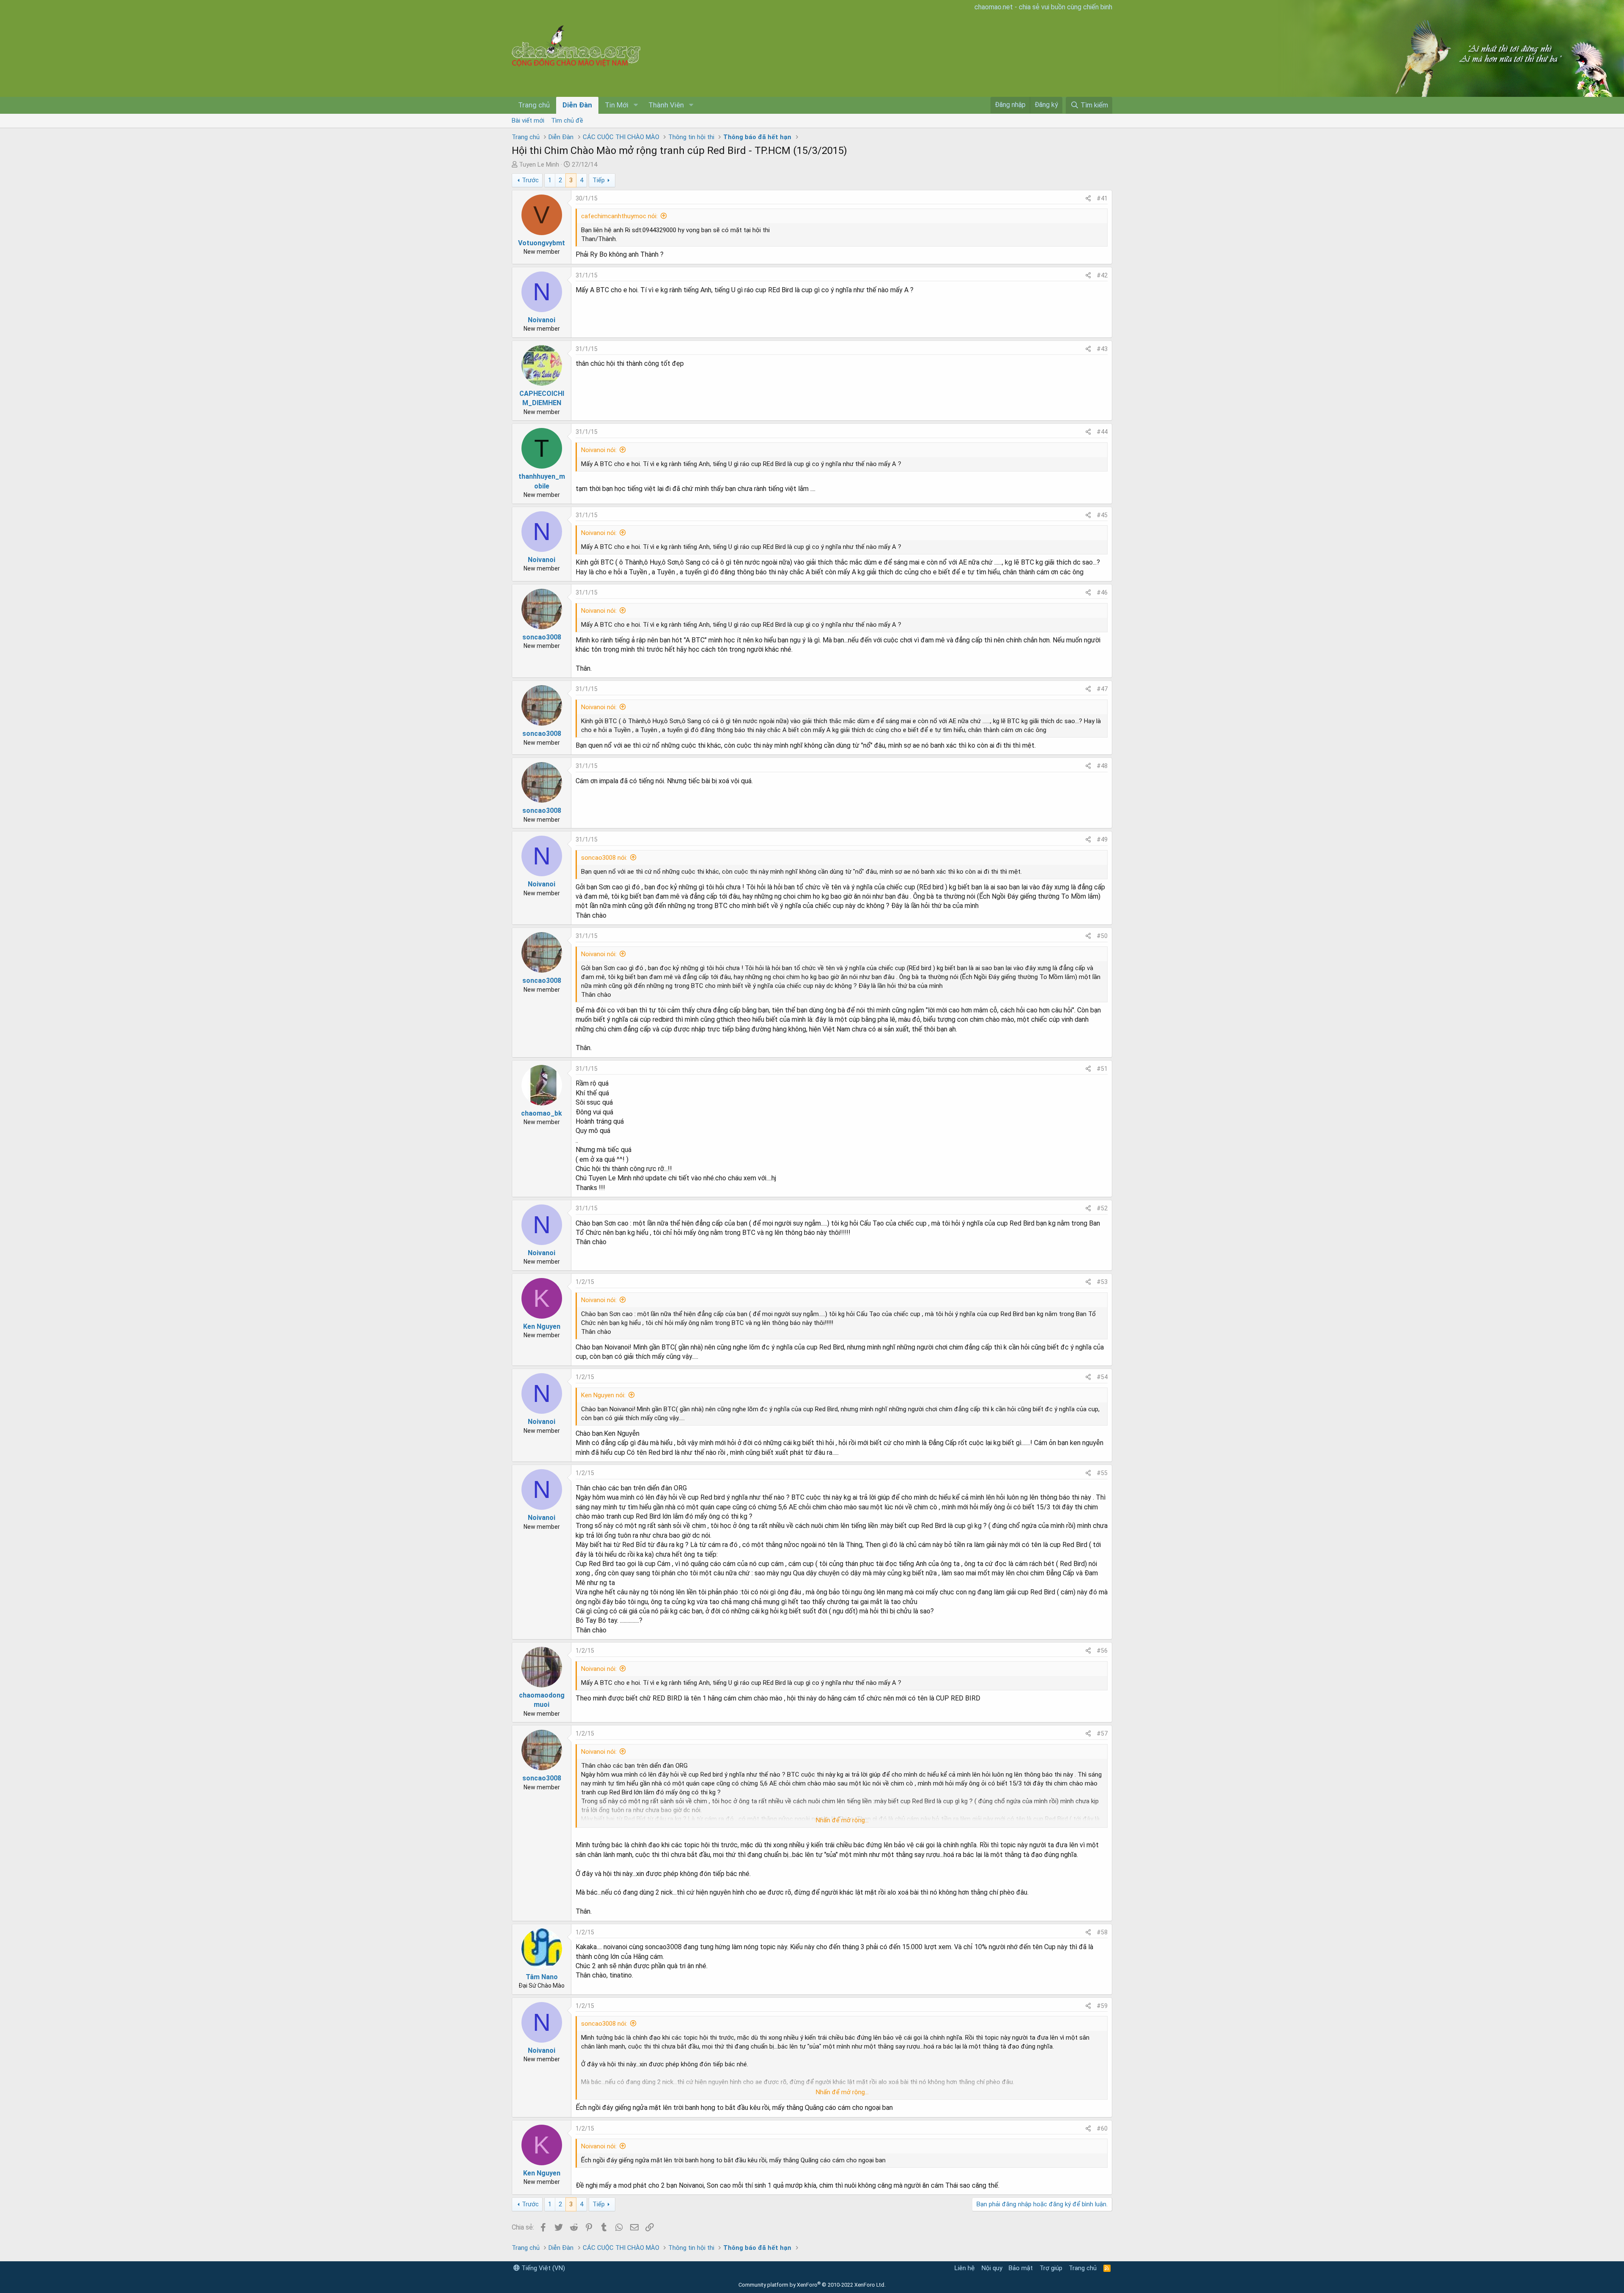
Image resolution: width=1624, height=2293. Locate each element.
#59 (1102, 2006)
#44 (1102, 432)
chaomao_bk (542, 1113)
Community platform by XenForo (812, 2285)
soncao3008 (542, 637)
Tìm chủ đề (567, 121)
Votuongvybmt (542, 243)
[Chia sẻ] (1088, 199)
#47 (1102, 689)
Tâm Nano (542, 1977)
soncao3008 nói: (604, 858)
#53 (1102, 1282)
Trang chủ (534, 105)
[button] (636, 105)
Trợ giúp (1051, 2268)
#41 (1102, 198)
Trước (530, 180)
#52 (1102, 1208)
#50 (1102, 936)
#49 (1102, 839)
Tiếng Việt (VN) (542, 2268)
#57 (1102, 1733)
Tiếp (599, 180)
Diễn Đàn (577, 105)
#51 (1102, 1069)
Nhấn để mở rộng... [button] (842, 1820)
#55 (1102, 1473)
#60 (1102, 2128)
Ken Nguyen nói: (603, 1395)
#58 (1102, 1932)
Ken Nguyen (542, 1326)
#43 (1102, 349)
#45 (1102, 515)
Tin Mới (617, 105)
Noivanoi (542, 320)
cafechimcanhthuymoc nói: (619, 216)
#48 (1102, 766)
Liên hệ (965, 2268)
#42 (1102, 275)
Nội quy (992, 2268)
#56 (1102, 1651)
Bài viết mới (528, 121)
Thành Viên (666, 105)
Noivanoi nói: (599, 450)
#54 (1102, 1377)
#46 (1102, 592)
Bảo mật (1021, 2268)
